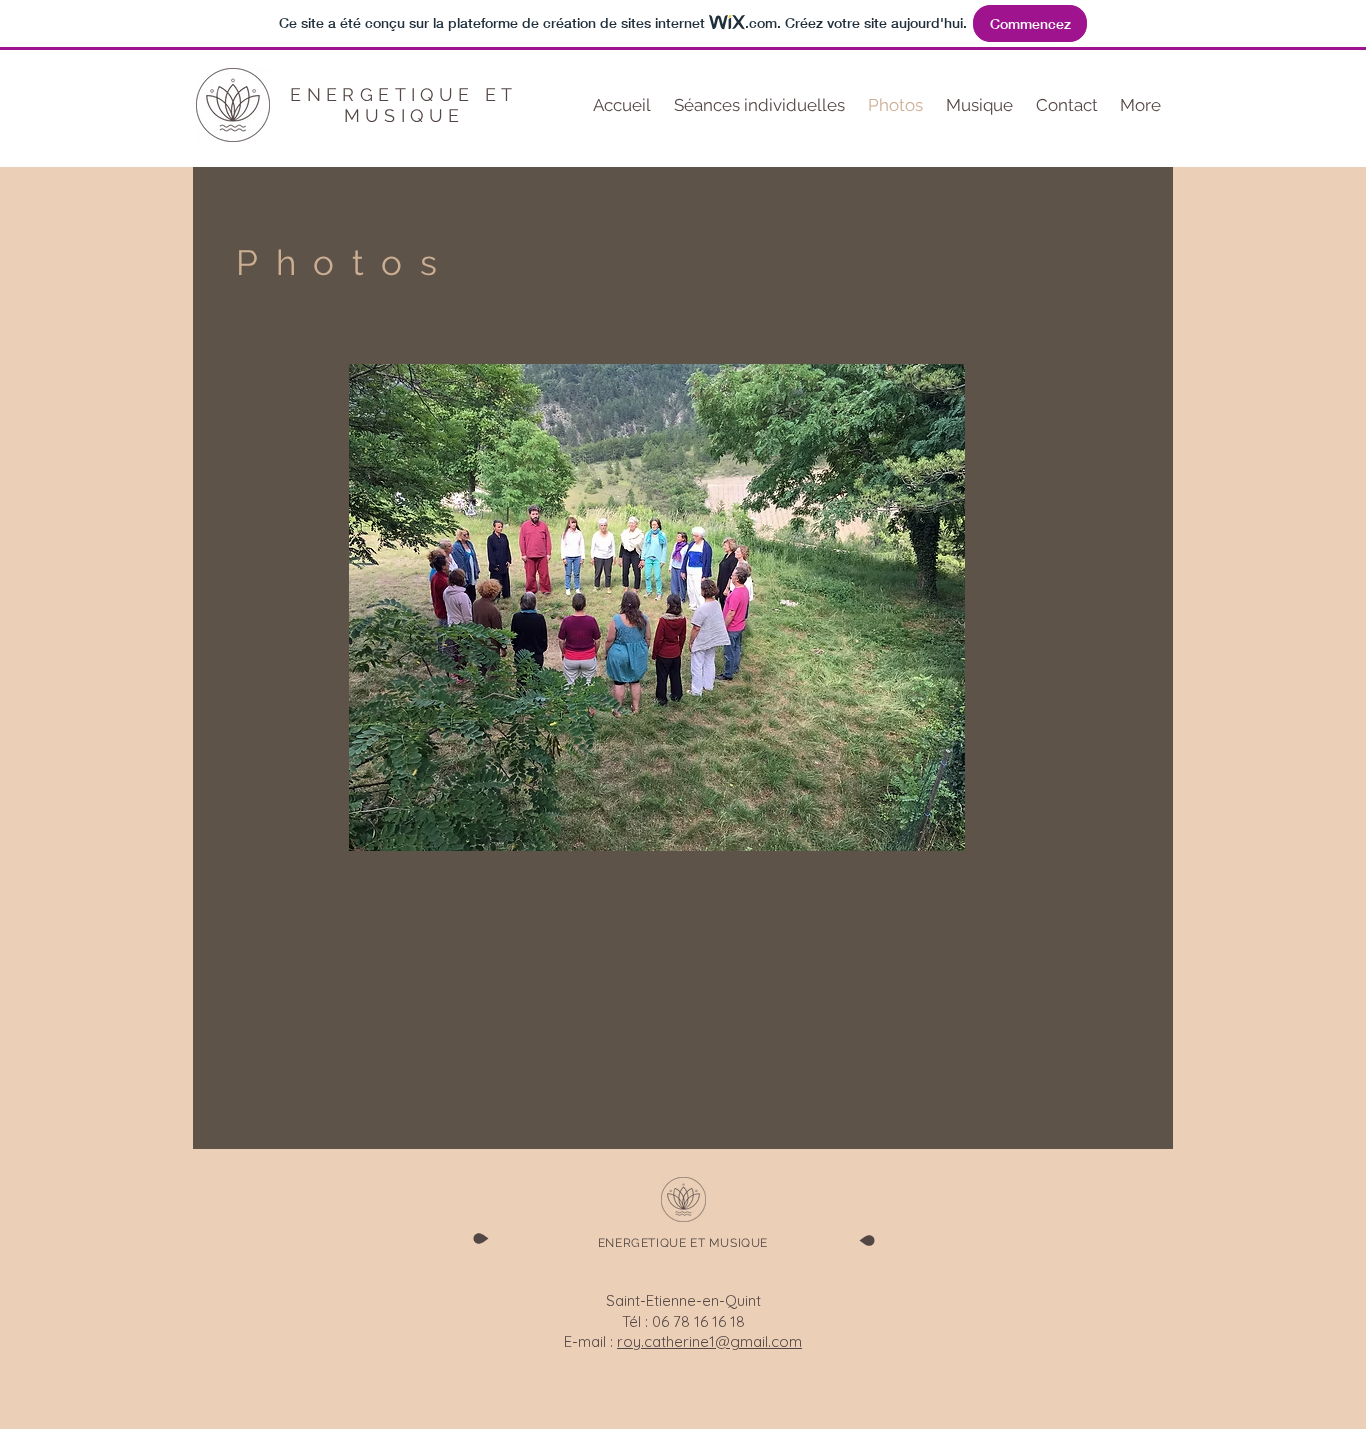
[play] (935, 821)
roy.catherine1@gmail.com (709, 1341)
